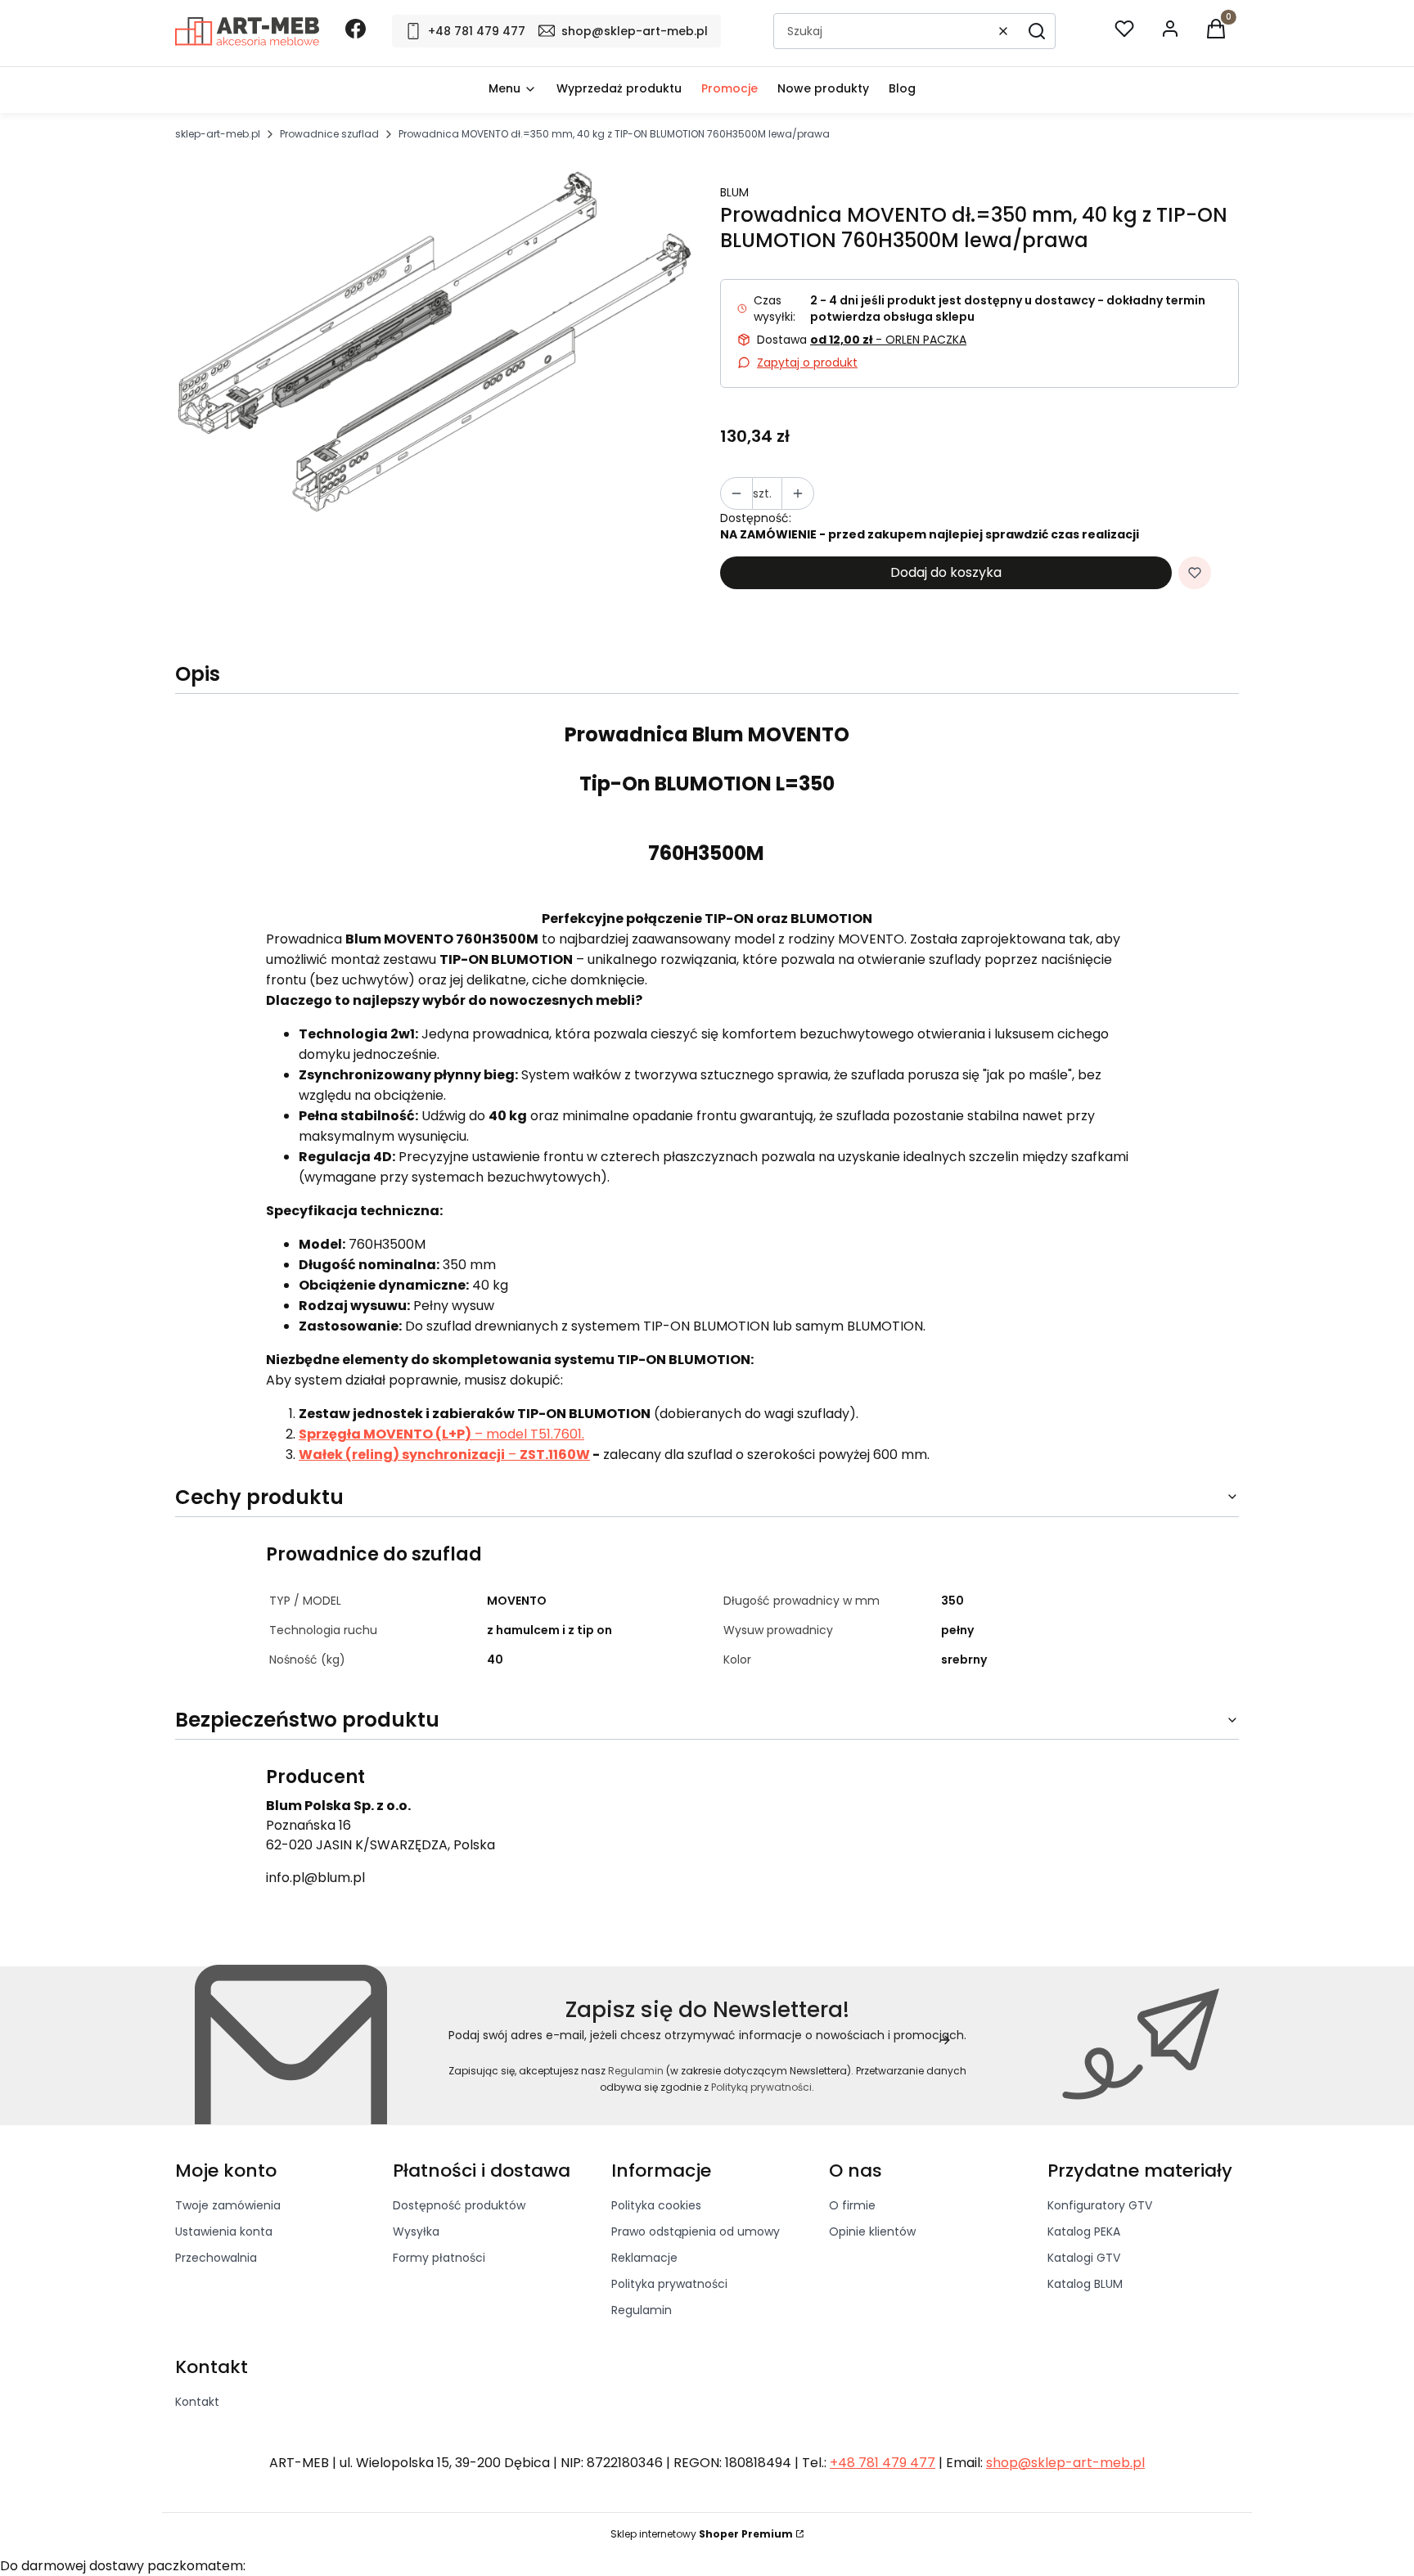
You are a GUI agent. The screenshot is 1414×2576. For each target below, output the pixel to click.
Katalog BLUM (1085, 2284)
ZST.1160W (555, 1455)
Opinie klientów (872, 2231)
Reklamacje (644, 2258)
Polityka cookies (656, 2205)
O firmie (852, 2205)
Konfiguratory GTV (1100, 2205)
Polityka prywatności (669, 2284)
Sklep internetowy (702, 2534)
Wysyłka (416, 2231)
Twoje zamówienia (228, 2205)
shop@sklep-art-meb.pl (1065, 2463)
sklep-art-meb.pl (218, 134)
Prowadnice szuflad (329, 134)
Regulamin (636, 2071)
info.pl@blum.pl (315, 1878)
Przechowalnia (216, 2258)
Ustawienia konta (224, 2231)
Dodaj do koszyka (946, 572)
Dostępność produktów (459, 2205)
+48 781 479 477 (883, 2463)
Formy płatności (439, 2258)
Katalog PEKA (1084, 2231)
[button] (1037, 31)
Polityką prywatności (761, 2087)
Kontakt (197, 2402)
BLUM (734, 192)
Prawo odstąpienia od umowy (696, 2231)
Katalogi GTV (1084, 2258)
